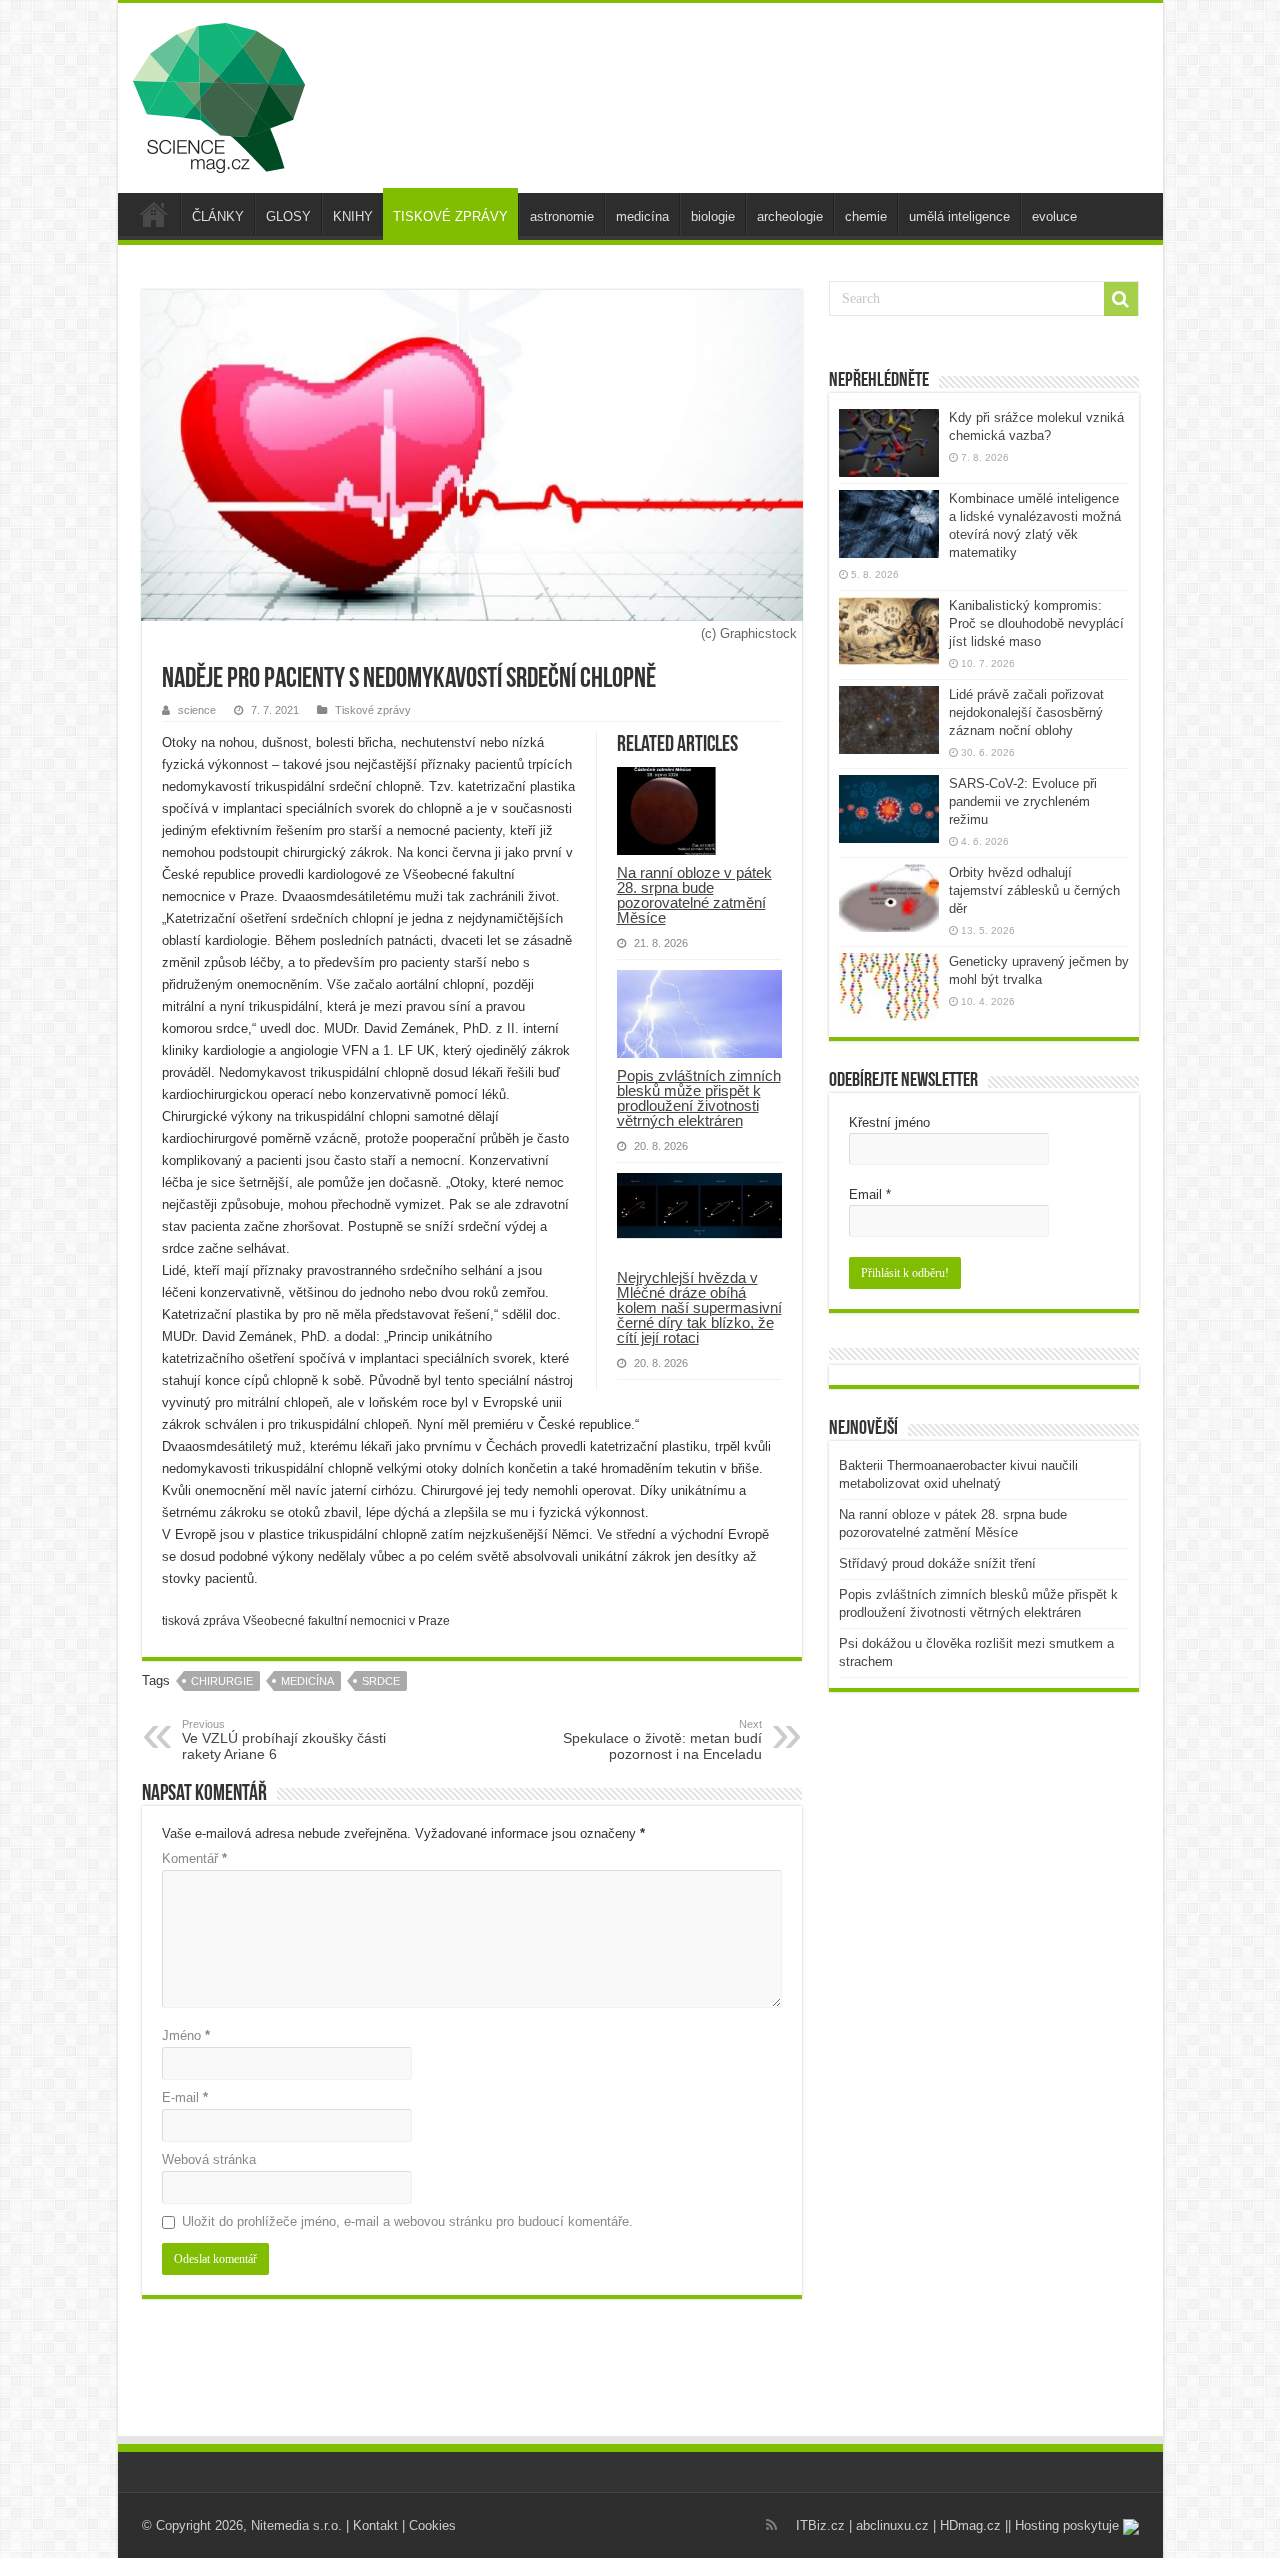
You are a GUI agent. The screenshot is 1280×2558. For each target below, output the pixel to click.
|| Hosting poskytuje (1064, 2525)
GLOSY (288, 216)
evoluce (1054, 216)
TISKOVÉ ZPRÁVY (450, 216)
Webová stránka (209, 2159)
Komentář (194, 1858)
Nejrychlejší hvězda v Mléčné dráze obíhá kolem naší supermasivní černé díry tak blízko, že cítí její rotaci (699, 1307)
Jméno (186, 2035)
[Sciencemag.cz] (219, 94)
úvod (154, 214)
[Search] (1121, 299)
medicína (642, 216)
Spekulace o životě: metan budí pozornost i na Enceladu (662, 1740)
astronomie (562, 216)
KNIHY (353, 216)
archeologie (790, 216)
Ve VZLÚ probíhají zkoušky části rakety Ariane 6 (284, 1740)
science (197, 710)
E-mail (185, 2097)
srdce (381, 1681)
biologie (713, 216)
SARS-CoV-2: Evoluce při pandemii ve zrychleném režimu (1023, 801)
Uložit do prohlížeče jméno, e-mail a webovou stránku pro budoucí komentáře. (407, 2221)
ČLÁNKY (218, 216)
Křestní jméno (889, 1122)
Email (870, 1194)
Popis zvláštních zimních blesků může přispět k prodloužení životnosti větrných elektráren (699, 1098)
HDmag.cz (970, 2525)
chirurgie (222, 1681)
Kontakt (375, 2525)
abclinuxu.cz (892, 2525)
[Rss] (771, 2525)
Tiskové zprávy (373, 710)
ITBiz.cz (820, 2525)
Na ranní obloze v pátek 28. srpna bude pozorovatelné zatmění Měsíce (694, 895)
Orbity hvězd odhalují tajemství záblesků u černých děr (1034, 890)
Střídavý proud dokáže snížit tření (937, 1563)
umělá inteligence (959, 216)
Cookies (432, 2525)
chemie (866, 216)
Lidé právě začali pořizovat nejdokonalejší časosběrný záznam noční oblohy (1026, 712)
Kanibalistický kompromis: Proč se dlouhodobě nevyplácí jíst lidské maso (1036, 623)
